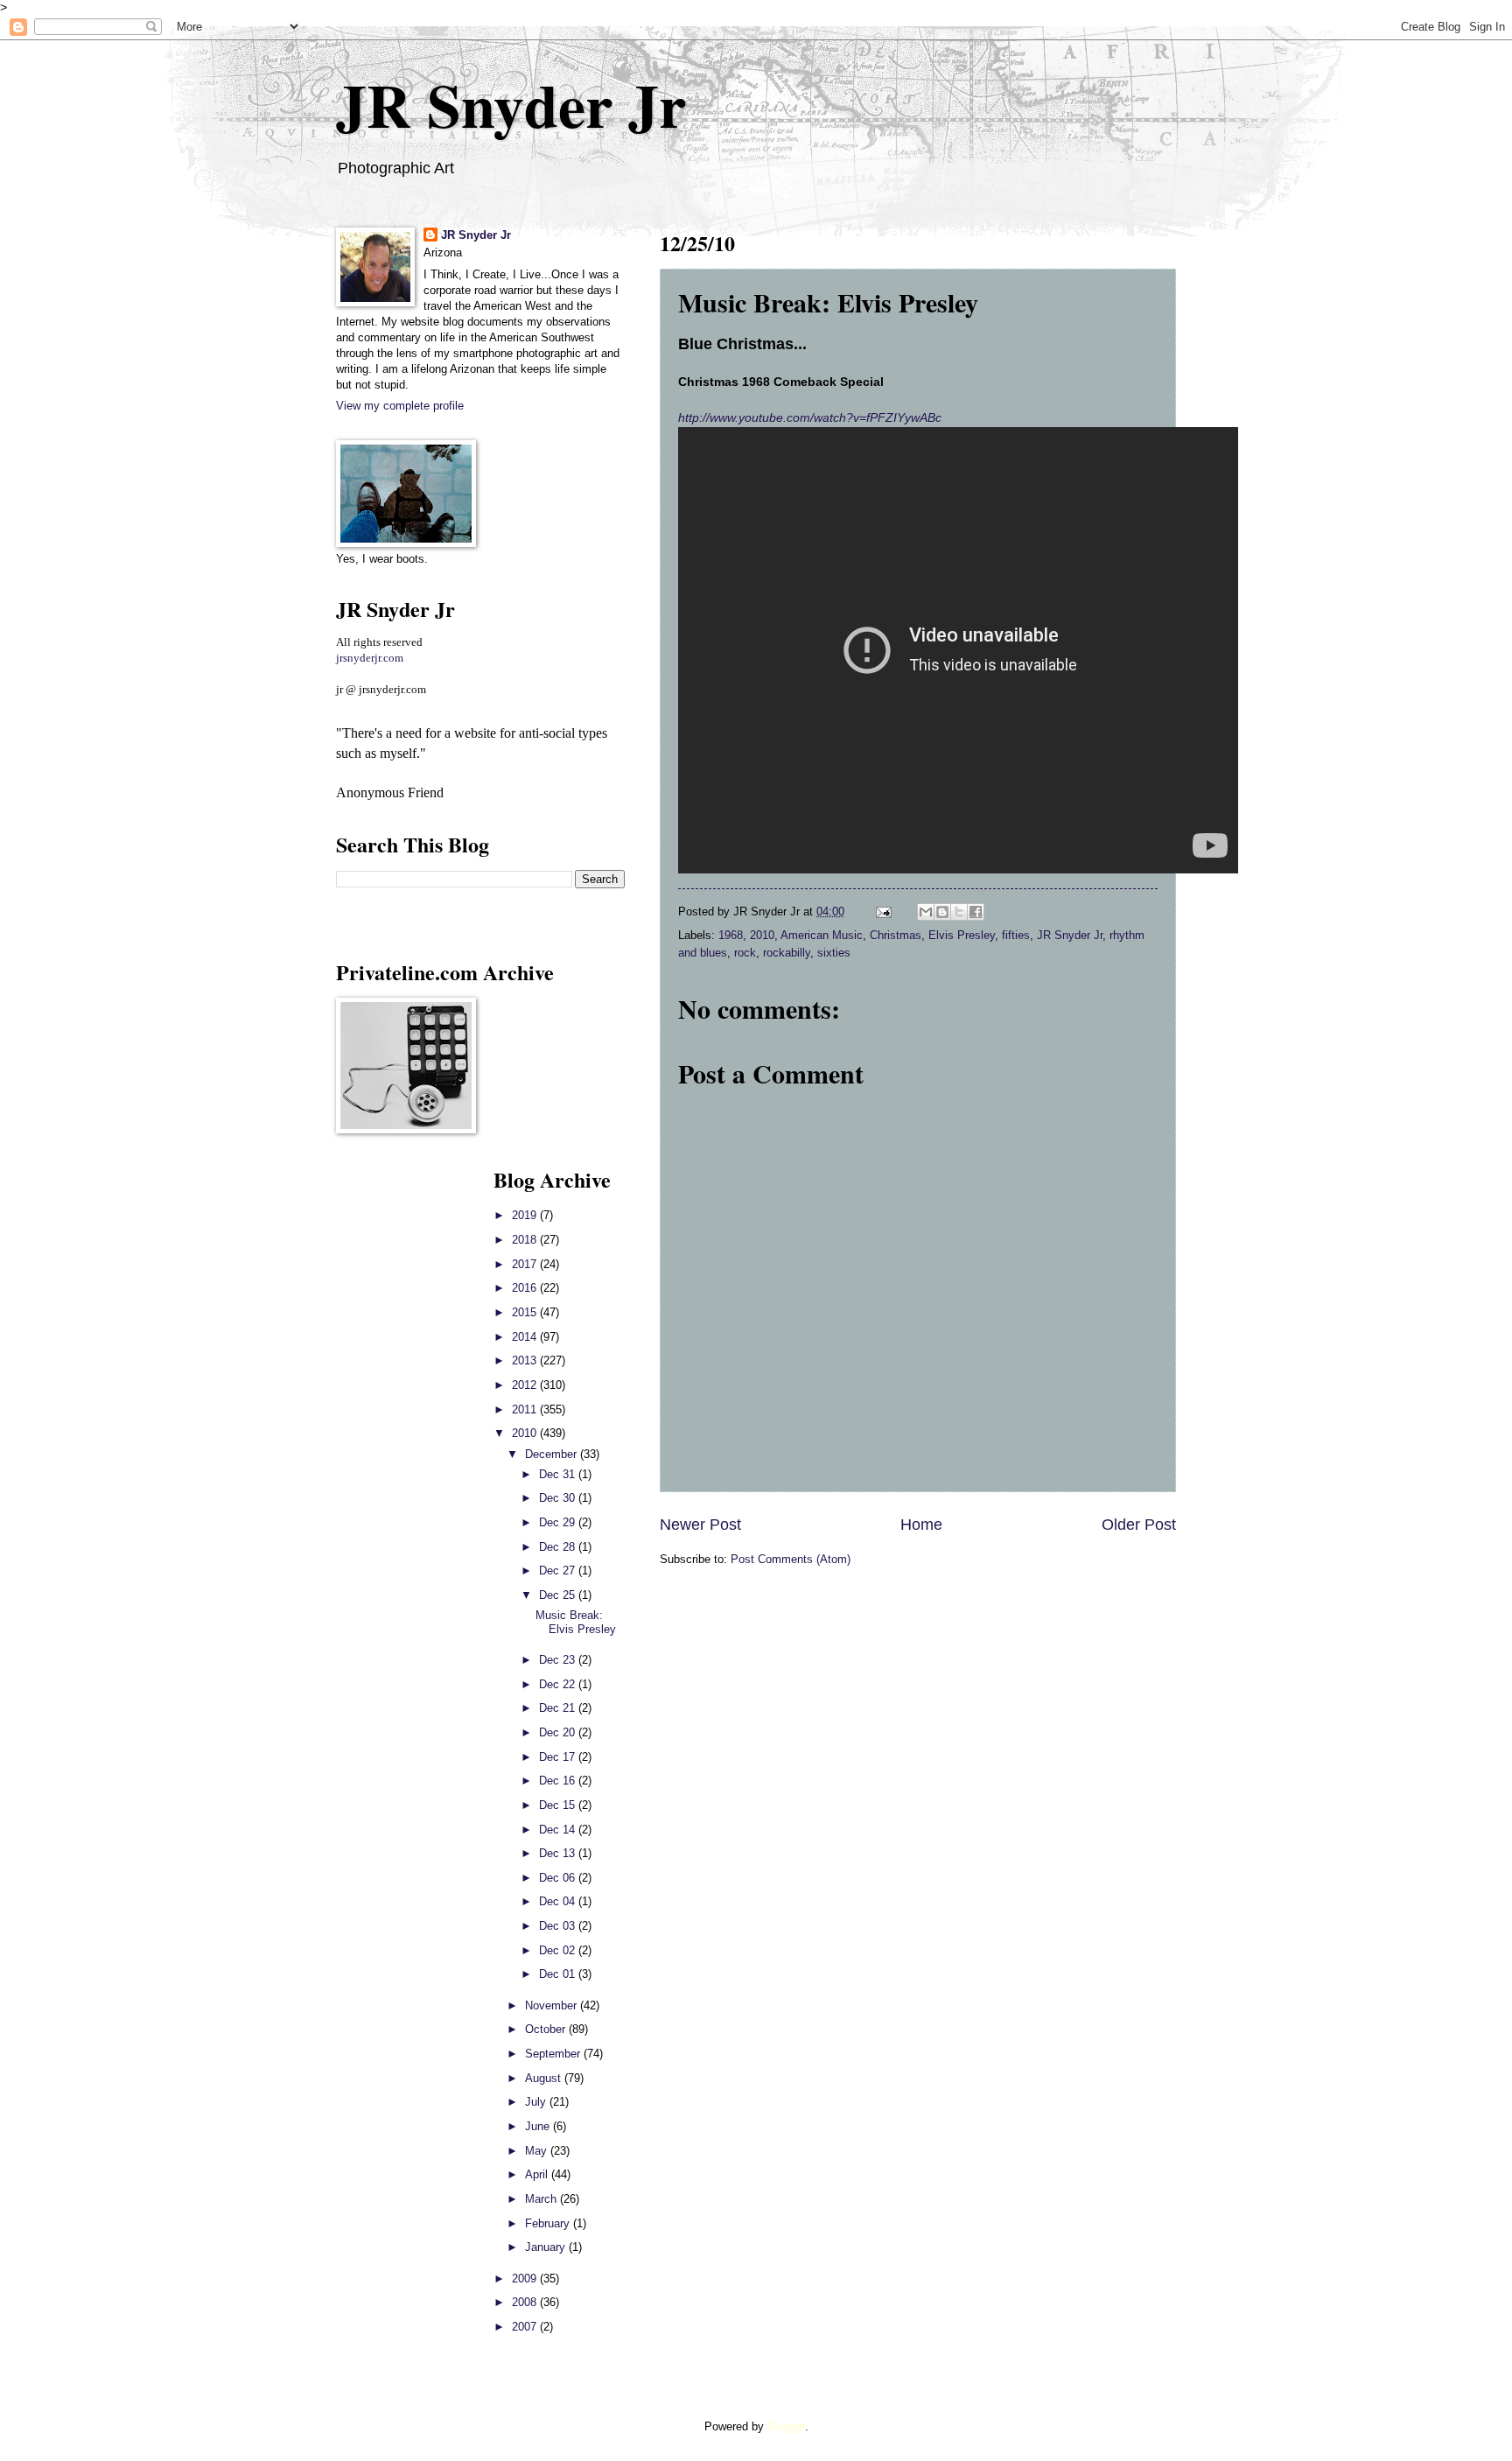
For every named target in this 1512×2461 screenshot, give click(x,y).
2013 (526, 1360)
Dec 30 (559, 1498)
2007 (526, 2327)
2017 (526, 1264)
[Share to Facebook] (976, 912)
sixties (834, 953)
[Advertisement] (388, 1427)
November (553, 2005)
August (545, 2078)
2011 (526, 1409)
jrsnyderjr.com (370, 658)
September (554, 2054)
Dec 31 (559, 1474)
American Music (822, 935)
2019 (526, 1215)
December (553, 1454)
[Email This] (926, 912)
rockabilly (787, 953)
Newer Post (700, 1525)
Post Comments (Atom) (791, 1559)
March (542, 2199)
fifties (1016, 935)
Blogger (786, 2426)
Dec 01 (559, 1974)
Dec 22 (559, 1684)
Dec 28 (559, 1547)
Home (921, 1525)
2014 (526, 1337)
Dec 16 (559, 1781)
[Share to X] (959, 912)
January (547, 2247)
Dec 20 (559, 1732)
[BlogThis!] (942, 912)
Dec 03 (559, 1926)
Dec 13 (559, 1853)
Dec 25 (559, 1595)
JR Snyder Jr (511, 104)
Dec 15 (559, 1805)
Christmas (896, 935)
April (538, 2174)
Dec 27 (559, 1571)
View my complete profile (400, 406)
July (537, 2102)
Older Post (1139, 1525)
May (538, 2151)
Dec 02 (559, 1950)
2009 (526, 2279)
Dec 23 (559, 1660)
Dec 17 (559, 1757)
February (549, 2223)
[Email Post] (883, 911)
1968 (731, 935)
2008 (526, 2302)
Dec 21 (559, 1708)
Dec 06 (559, 1878)
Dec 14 (559, 1830)
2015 (526, 1312)
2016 (526, 1288)
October (547, 2029)
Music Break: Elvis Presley (576, 1622)
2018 (526, 1240)
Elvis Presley (962, 935)
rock (745, 953)
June (539, 2126)
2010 (762, 935)
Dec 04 (559, 1901)
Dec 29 (559, 1522)
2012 (526, 1385)
